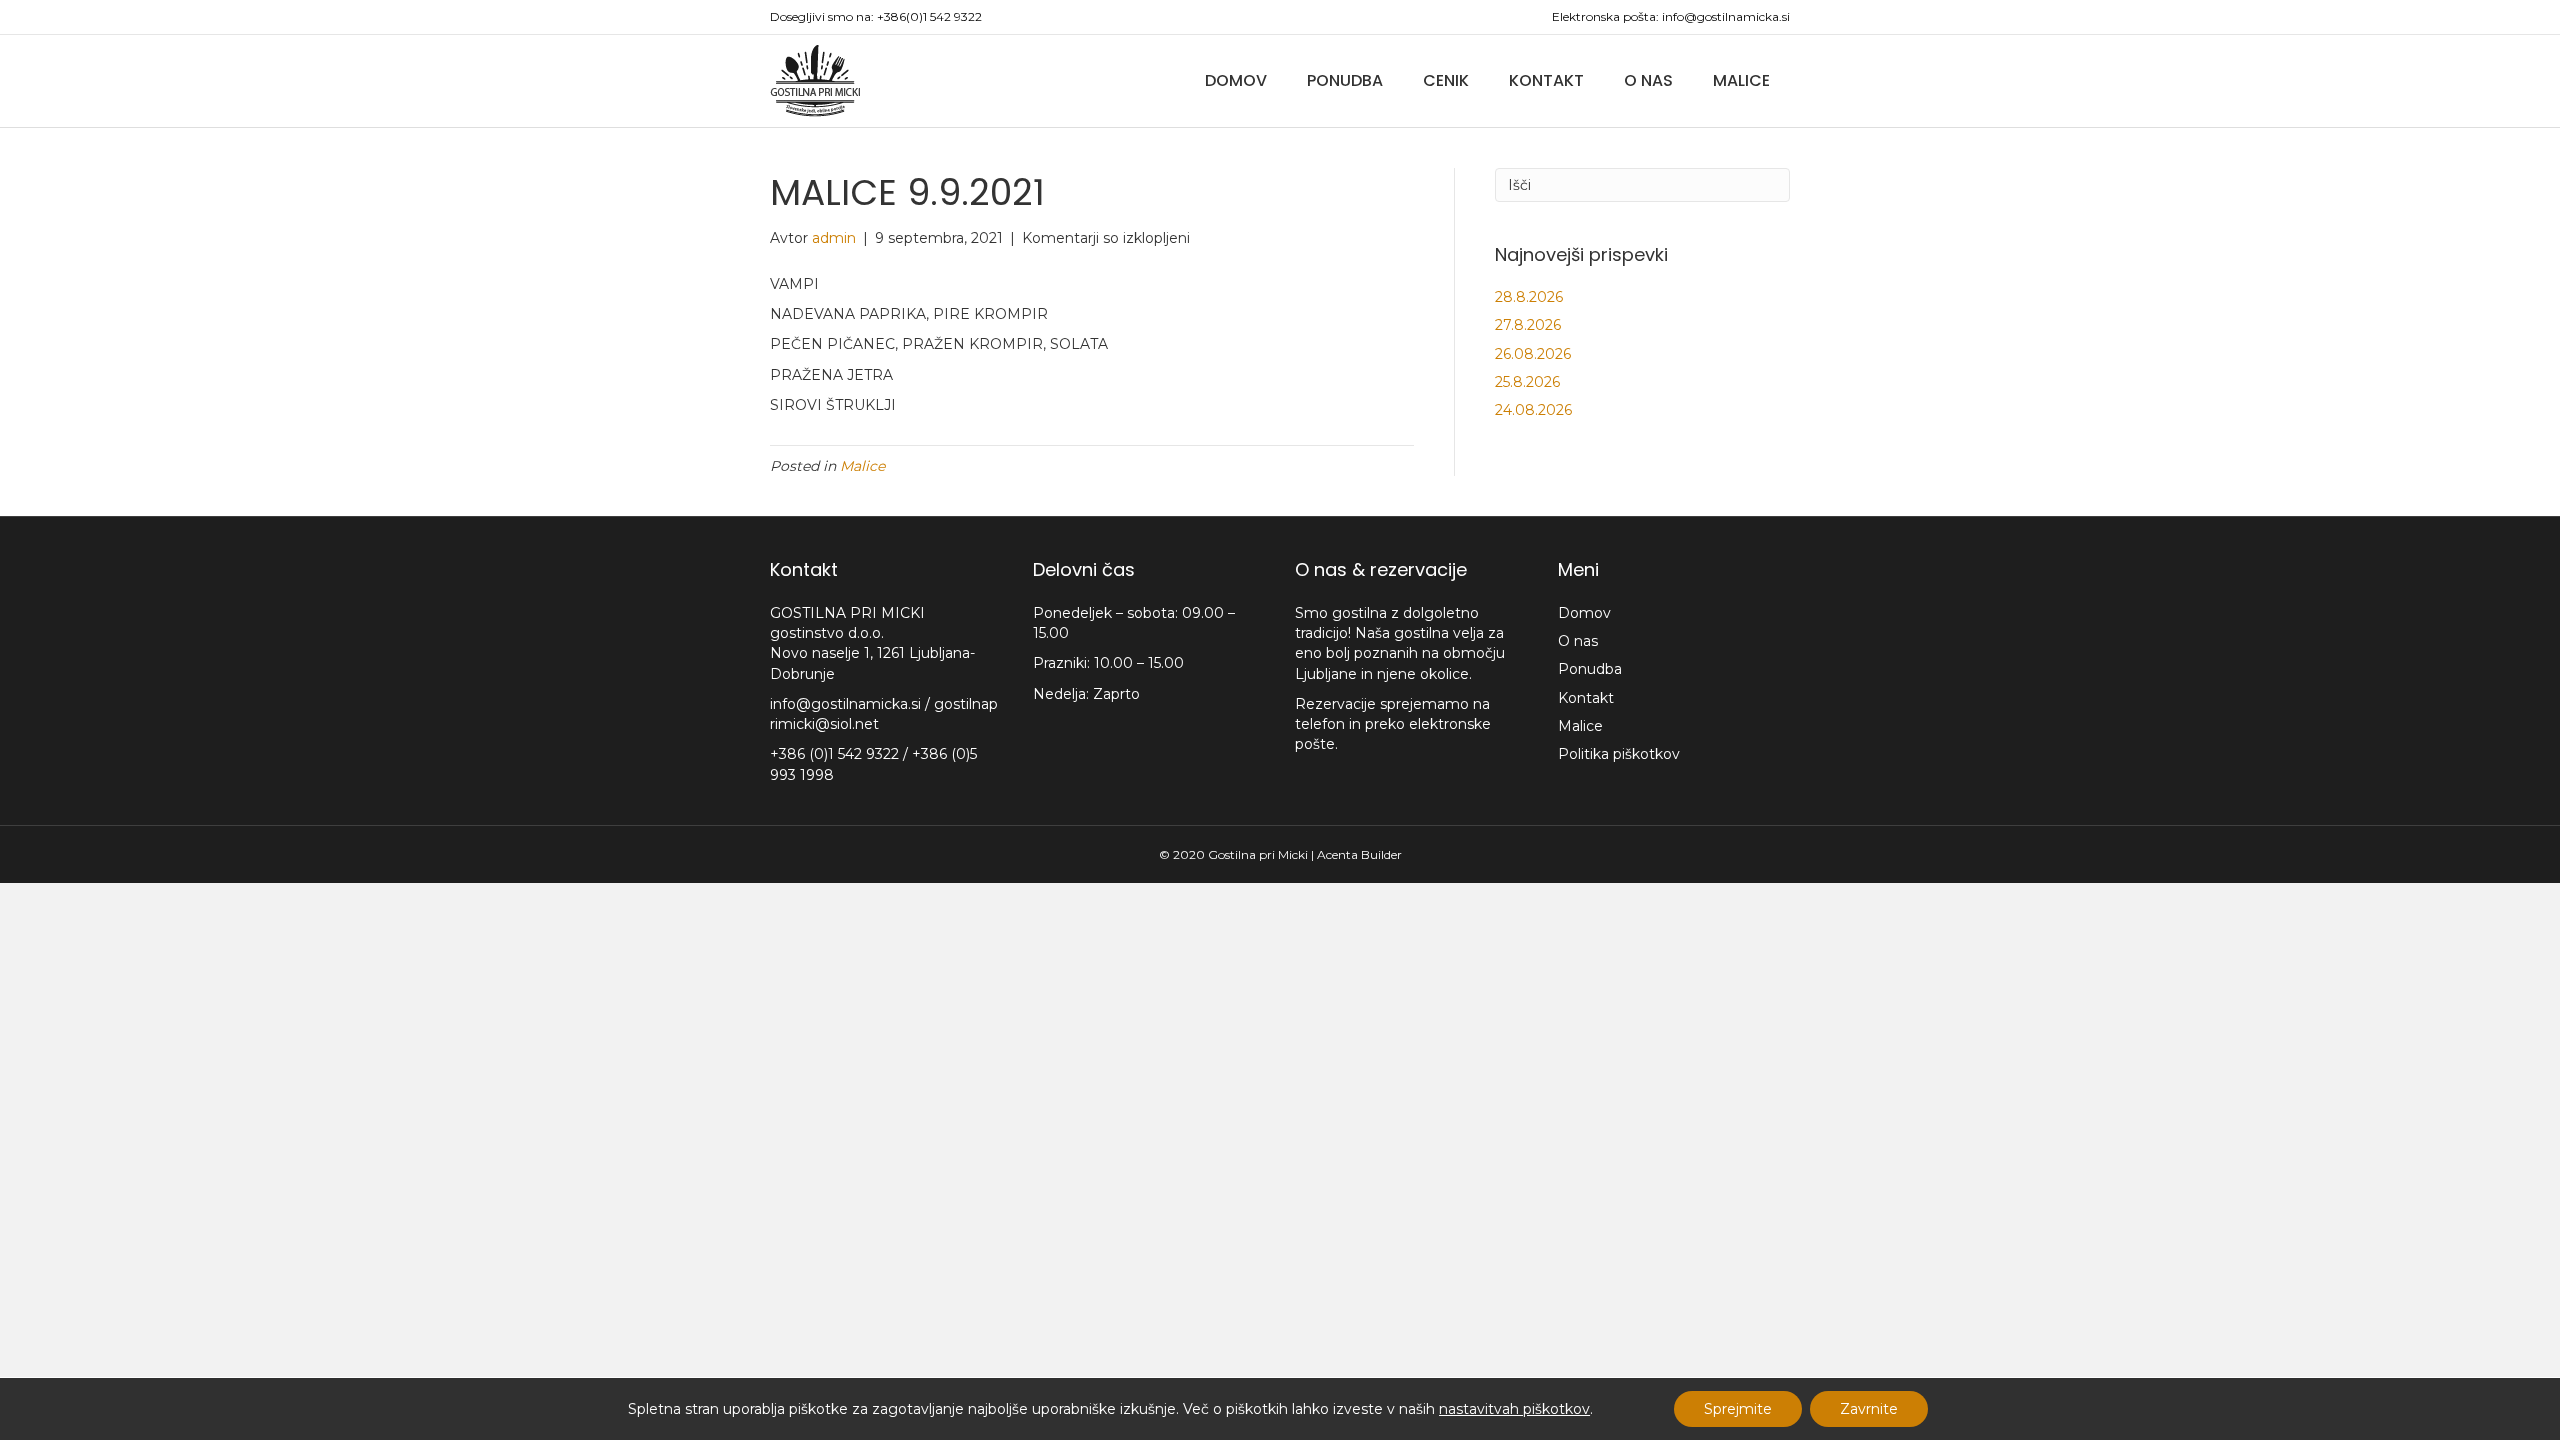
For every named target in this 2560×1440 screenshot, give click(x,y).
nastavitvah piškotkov (1514, 1409)
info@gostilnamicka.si (1726, 16)
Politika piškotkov (1619, 754)
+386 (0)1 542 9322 (836, 754)
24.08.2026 (1533, 410)
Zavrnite (1869, 1409)
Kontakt (1546, 80)
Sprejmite (1738, 1409)
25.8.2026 (1527, 382)
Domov (1236, 80)
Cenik (1446, 80)
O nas (1648, 80)
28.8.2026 (1529, 297)
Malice (1741, 80)
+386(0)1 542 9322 (929, 16)
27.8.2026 (1528, 325)
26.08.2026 (1533, 354)
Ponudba (1345, 80)
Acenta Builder (1359, 854)
